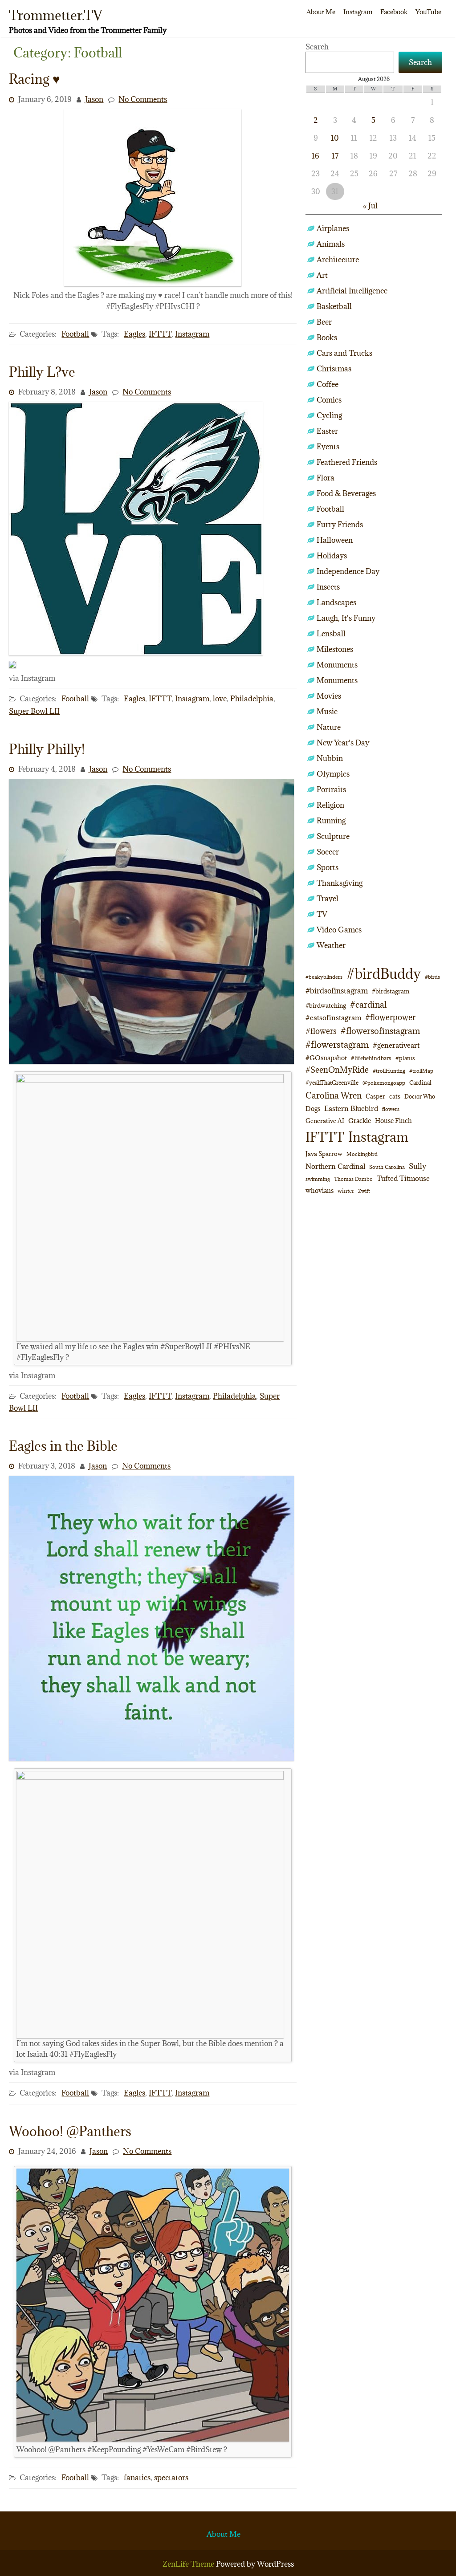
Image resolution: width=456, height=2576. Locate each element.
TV (322, 914)
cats (395, 1096)
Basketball (334, 306)
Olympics (333, 774)
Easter (327, 431)
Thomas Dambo (353, 1179)
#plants (405, 1058)
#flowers (321, 1031)
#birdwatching (326, 1005)
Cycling (329, 415)
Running (331, 821)
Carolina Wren (334, 1095)
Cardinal (420, 1083)
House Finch (393, 1121)
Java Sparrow (324, 1154)
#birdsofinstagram (337, 991)
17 (335, 156)
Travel (328, 899)
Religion (330, 805)
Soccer (328, 852)
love (220, 699)
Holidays (332, 556)
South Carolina (387, 1167)
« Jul (370, 206)
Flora (326, 478)
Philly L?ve (42, 372)
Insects (328, 587)
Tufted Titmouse (403, 1178)
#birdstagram (391, 991)
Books (327, 338)
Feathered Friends (347, 462)
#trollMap (421, 1071)
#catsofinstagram (333, 1017)
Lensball (331, 634)
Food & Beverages (346, 493)
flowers (391, 1109)
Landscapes (336, 602)
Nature (329, 727)
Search (317, 47)
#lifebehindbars (371, 1058)
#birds (432, 977)
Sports (328, 867)
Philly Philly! (47, 749)
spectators (171, 2478)
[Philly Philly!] (151, 1061)
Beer (324, 322)
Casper (375, 1096)
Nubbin (330, 758)
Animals (331, 244)
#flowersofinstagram (380, 1031)
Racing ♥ (35, 79)
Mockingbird (362, 1154)
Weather (331, 945)
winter (346, 1191)
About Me (321, 12)
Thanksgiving (340, 883)
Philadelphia (252, 699)
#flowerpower (390, 1017)
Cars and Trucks (344, 353)
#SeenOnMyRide (337, 1070)
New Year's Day (343, 743)
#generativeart (396, 1045)
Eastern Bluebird (351, 1108)
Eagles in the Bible (63, 1446)
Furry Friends (340, 525)
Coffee (328, 384)
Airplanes (333, 228)
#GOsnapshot (326, 1058)
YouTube (428, 12)
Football (75, 334)
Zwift (364, 1191)
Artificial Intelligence (352, 291)
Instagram (358, 12)
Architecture (338, 260)
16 (316, 156)
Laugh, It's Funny (346, 618)
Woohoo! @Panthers (70, 2131)
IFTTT (160, 334)
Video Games (339, 930)
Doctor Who (420, 1096)
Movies (329, 696)
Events (328, 447)
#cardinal (368, 1004)
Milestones (335, 649)
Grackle (360, 1121)
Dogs (313, 1109)
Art (322, 275)
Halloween (335, 540)
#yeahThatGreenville (332, 1083)
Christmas (334, 369)
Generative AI (325, 1121)
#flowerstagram (337, 1044)
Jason (94, 99)
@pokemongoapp (384, 1083)
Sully (417, 1166)
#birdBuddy (384, 974)
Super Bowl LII (34, 711)
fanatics (137, 2478)
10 (335, 138)
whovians (320, 1190)
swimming (318, 1179)
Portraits (331, 789)
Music (327, 712)
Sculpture (333, 836)
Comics (329, 400)
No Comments (143, 99)
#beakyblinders (324, 977)
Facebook (394, 12)
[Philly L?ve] (136, 653)
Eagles (134, 334)
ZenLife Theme (189, 2564)
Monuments (337, 665)
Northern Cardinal (335, 1166)
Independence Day (348, 571)
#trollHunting (389, 1071)
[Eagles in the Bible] (151, 1758)
